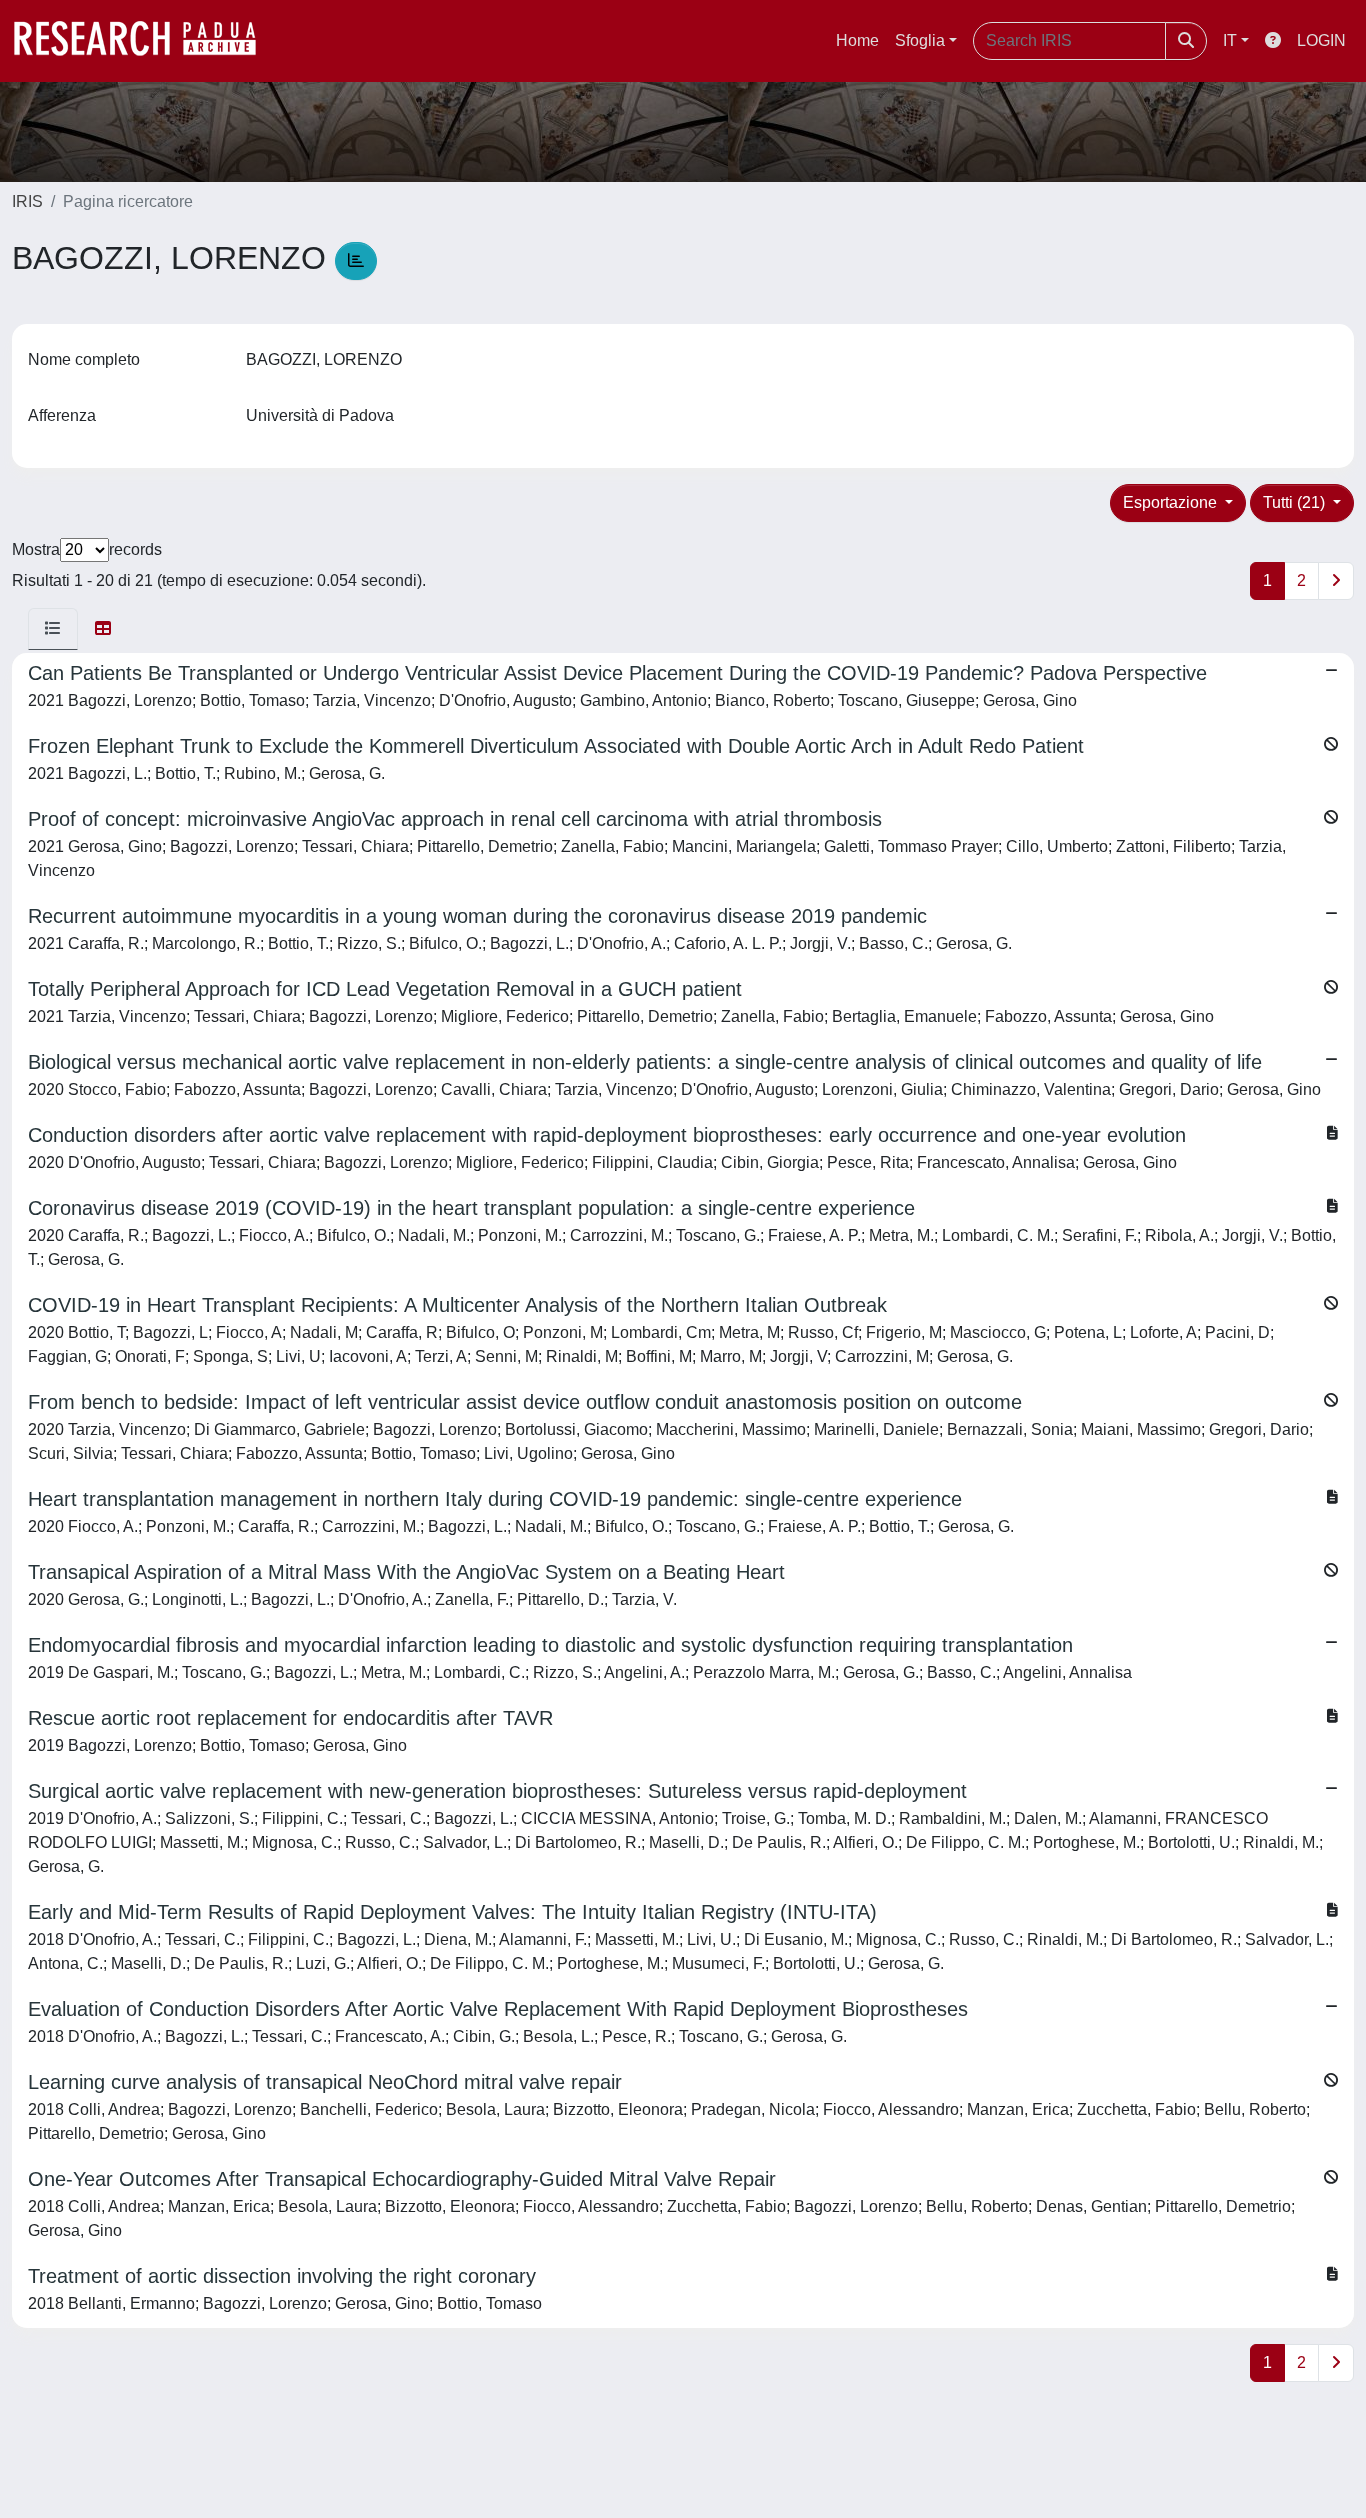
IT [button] (1230, 40)
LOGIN (1321, 40)
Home (857, 40)
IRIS (27, 201)
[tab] (53, 629)
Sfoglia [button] (920, 40)
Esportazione (1172, 502)
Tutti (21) (1296, 502)
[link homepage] (145, 41)
